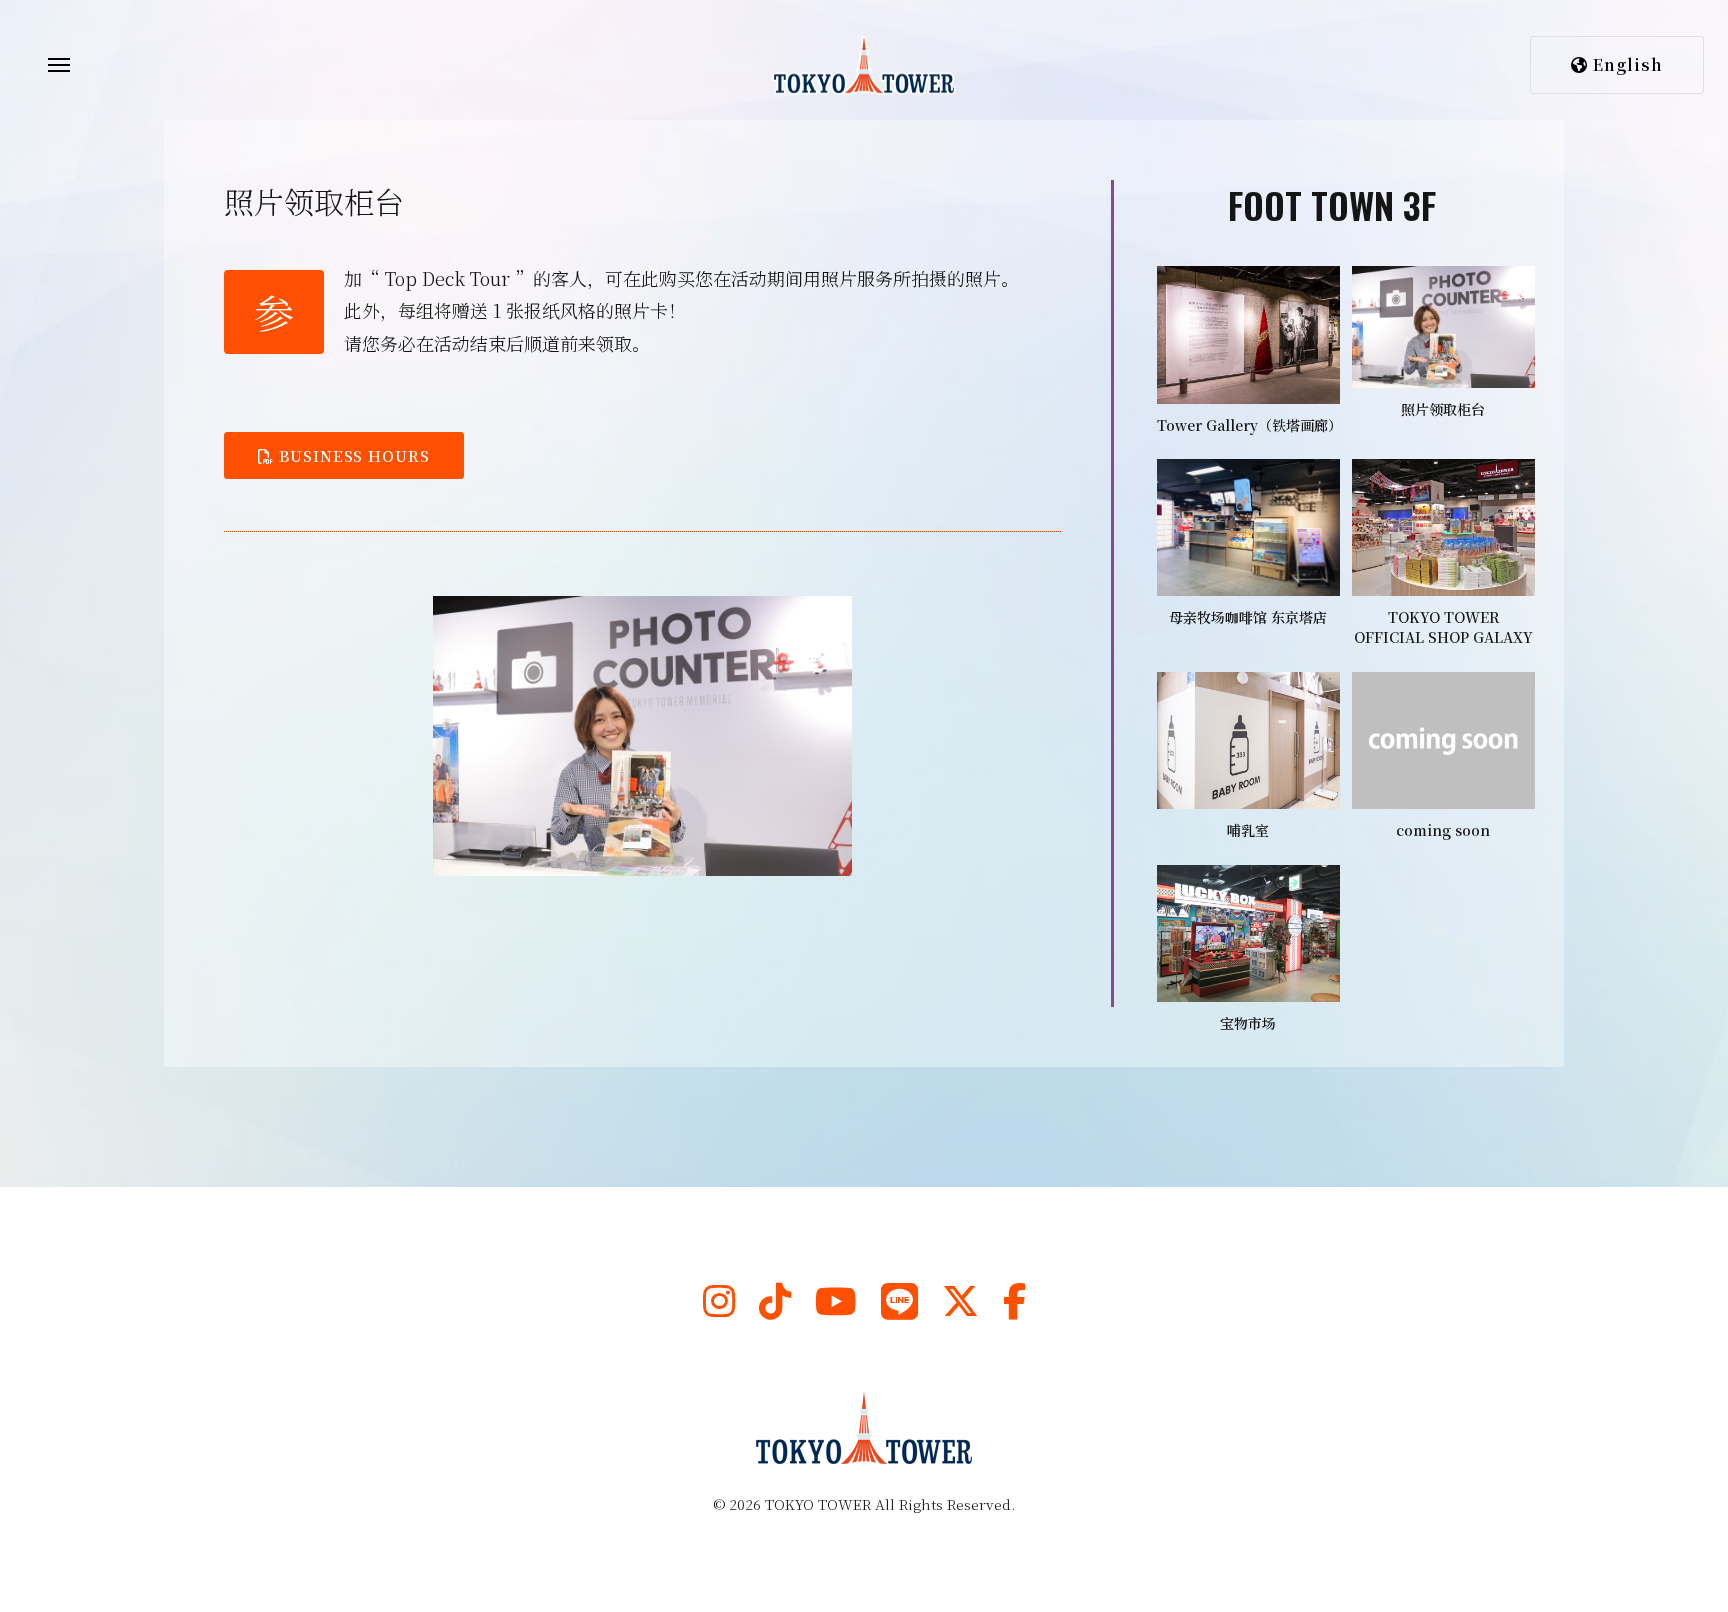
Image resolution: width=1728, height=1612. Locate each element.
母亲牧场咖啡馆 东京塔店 (1248, 617)
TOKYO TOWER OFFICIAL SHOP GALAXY (1443, 627)
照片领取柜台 (1443, 409)
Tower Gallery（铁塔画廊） (1249, 425)
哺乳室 (1248, 830)
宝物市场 (1248, 1023)
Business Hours (352, 455)
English (1625, 64)
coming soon (1443, 830)
